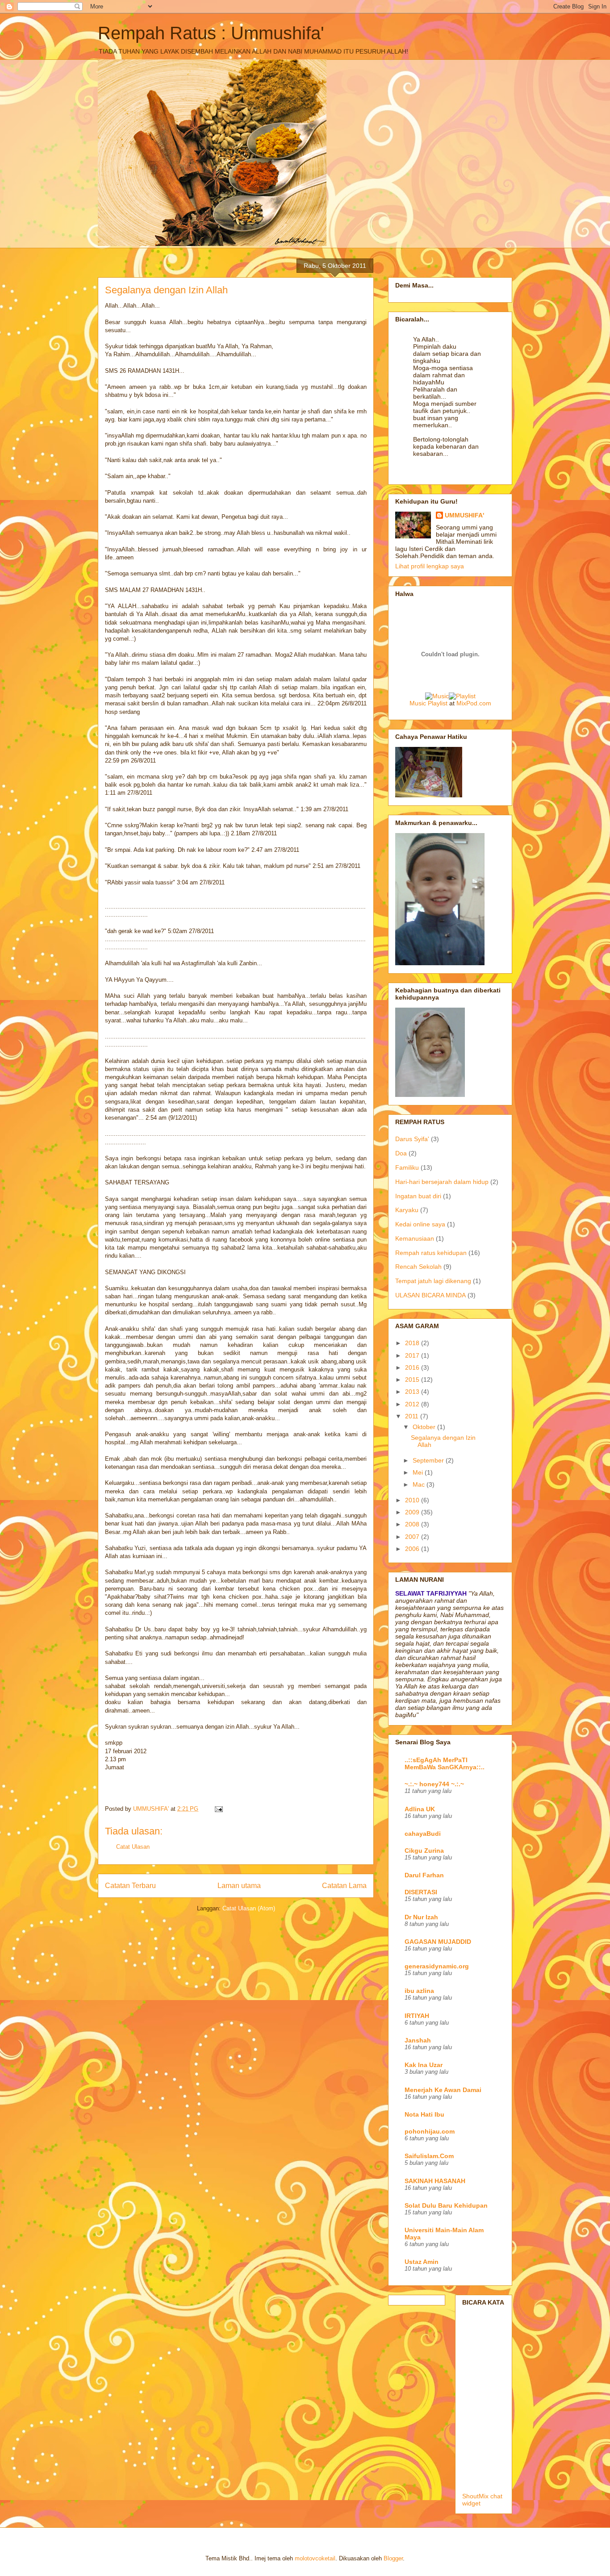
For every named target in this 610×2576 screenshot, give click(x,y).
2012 (413, 1404)
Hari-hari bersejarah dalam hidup (442, 1182)
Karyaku (407, 1210)
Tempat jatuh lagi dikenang (433, 1281)
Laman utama (239, 1886)
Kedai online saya (420, 1224)
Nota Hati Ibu (424, 2114)
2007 (413, 1537)
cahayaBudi (423, 1834)
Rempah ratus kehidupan (431, 1253)
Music (418, 703)
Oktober (425, 1427)
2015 (413, 1380)
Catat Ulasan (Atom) (249, 1908)
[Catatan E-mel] (218, 1809)
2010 (413, 1500)
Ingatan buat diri (418, 1196)
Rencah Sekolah (418, 1267)
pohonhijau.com (430, 2131)
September (429, 1460)
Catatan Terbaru (130, 1886)
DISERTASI (421, 1892)
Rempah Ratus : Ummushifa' (211, 33)
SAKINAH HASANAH (435, 2181)
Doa (401, 1153)
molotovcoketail (315, 2558)
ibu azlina (419, 1991)
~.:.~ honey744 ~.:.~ (434, 1784)
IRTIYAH (417, 2016)
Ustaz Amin (422, 2262)
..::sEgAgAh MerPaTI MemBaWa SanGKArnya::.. (445, 1763)
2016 (413, 1367)
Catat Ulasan (133, 1847)
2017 (413, 1355)
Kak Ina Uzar (424, 2065)
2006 (413, 1549)
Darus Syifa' (412, 1139)
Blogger (393, 2558)
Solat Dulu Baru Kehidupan (446, 2205)
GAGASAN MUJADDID (438, 1942)
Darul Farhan (424, 1875)
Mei (419, 1472)
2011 (413, 1416)
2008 (413, 1524)
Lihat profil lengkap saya (430, 566)
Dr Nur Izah (421, 1917)
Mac (420, 1484)
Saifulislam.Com (429, 2156)
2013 (413, 1392)
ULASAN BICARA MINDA (430, 1295)
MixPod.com (474, 703)
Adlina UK (420, 1809)
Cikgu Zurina (424, 1851)
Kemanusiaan (415, 1238)
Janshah (418, 2040)
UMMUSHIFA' (464, 515)
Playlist (438, 703)
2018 (413, 1343)
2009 (413, 1512)
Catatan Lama (344, 1886)
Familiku (407, 1167)
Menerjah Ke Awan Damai (443, 2090)
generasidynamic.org (437, 1966)
